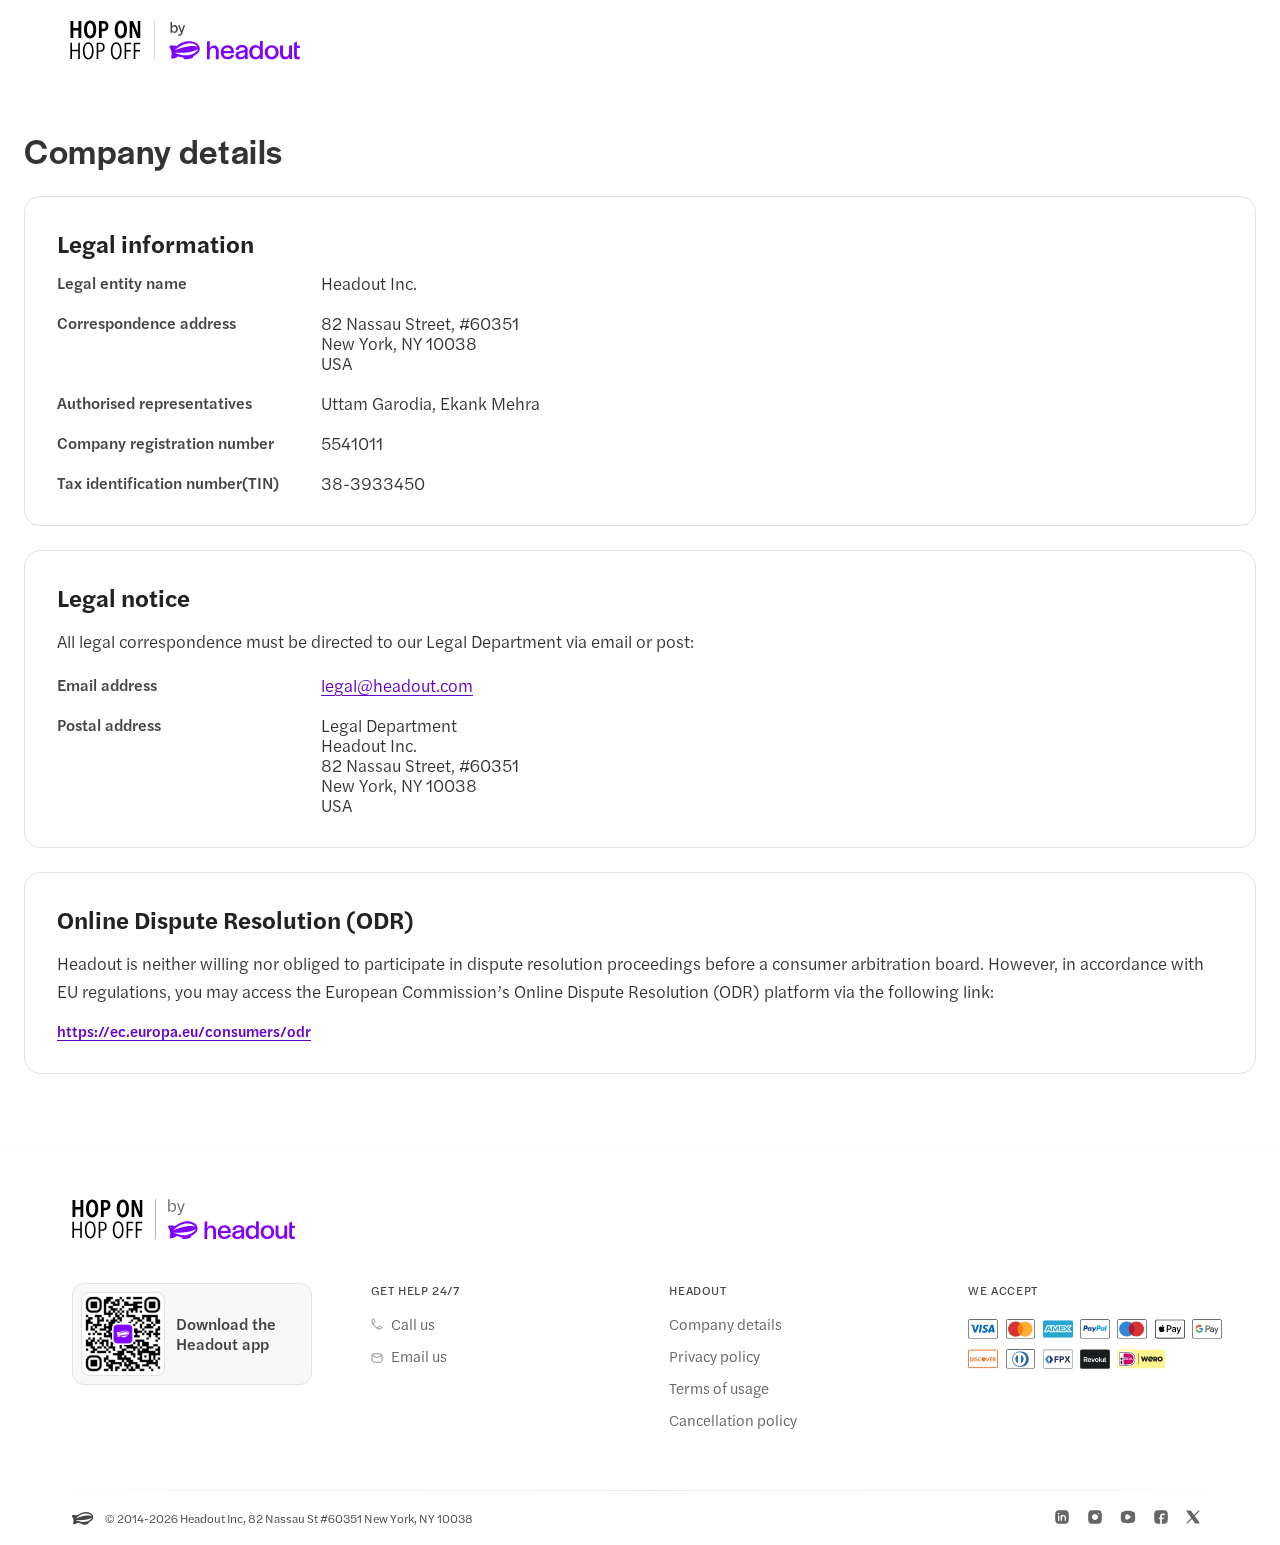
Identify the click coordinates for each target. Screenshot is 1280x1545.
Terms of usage (719, 1388)
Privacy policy (714, 1356)
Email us (419, 1356)
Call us (413, 1324)
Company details (725, 1324)
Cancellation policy (733, 1420)
